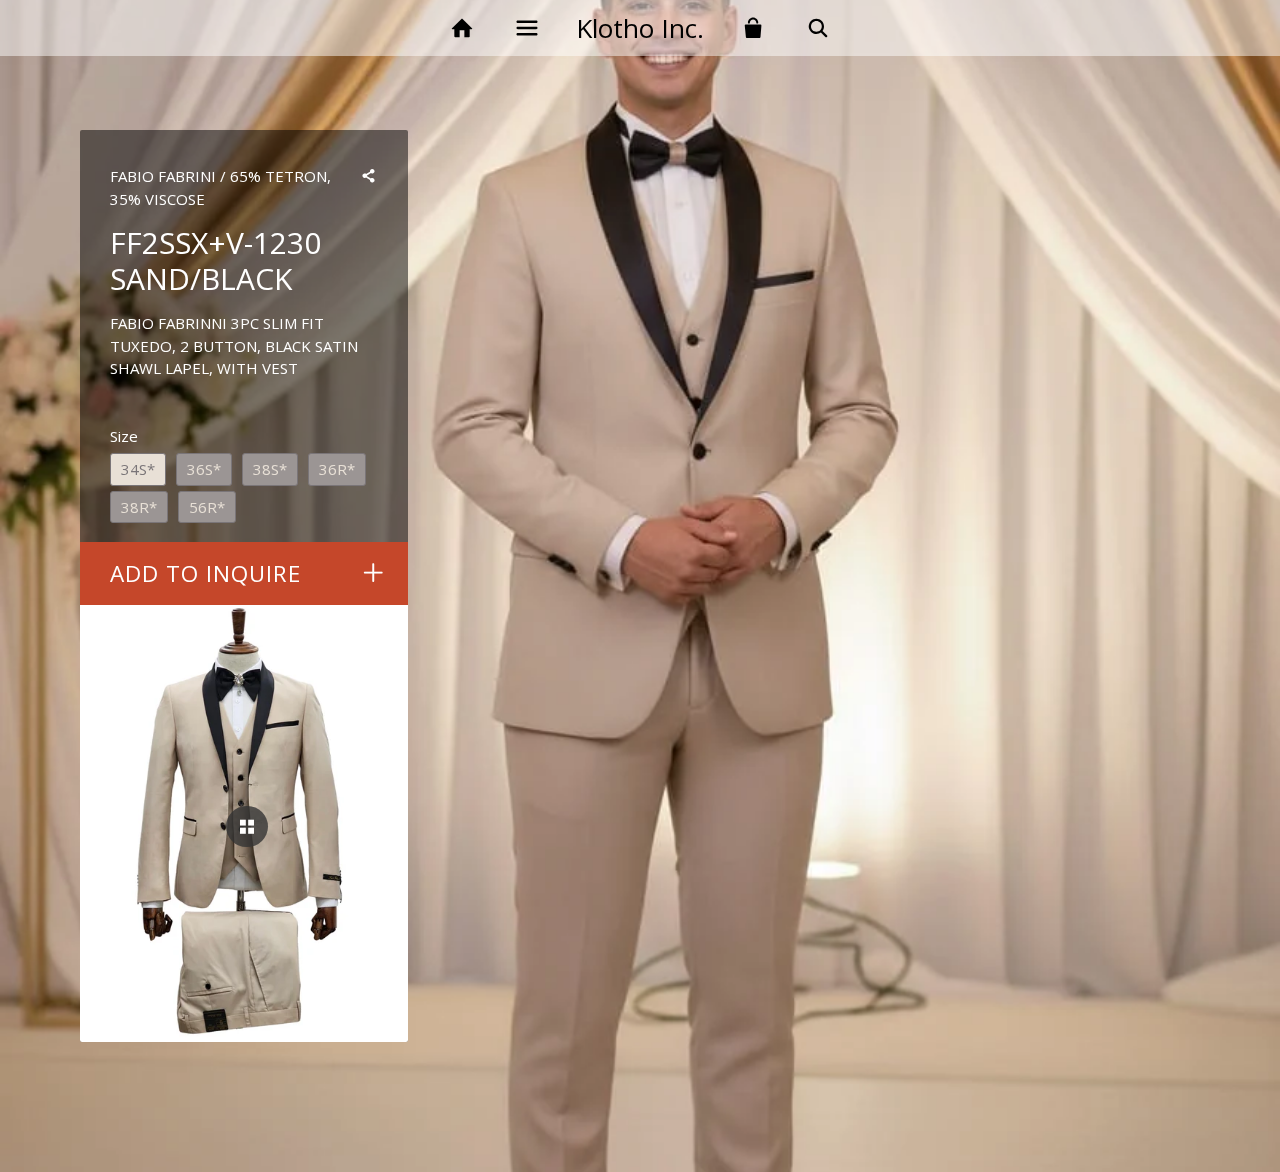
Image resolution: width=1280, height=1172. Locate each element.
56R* (207, 507)
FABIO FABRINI (163, 176)
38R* (139, 507)
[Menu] (526, 28)
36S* (204, 469)
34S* (138, 469)
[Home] (461, 28)
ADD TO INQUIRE (205, 573)
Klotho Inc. (640, 28)
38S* (270, 469)
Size (124, 436)
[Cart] (753, 28)
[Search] (818, 28)
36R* (337, 469)
